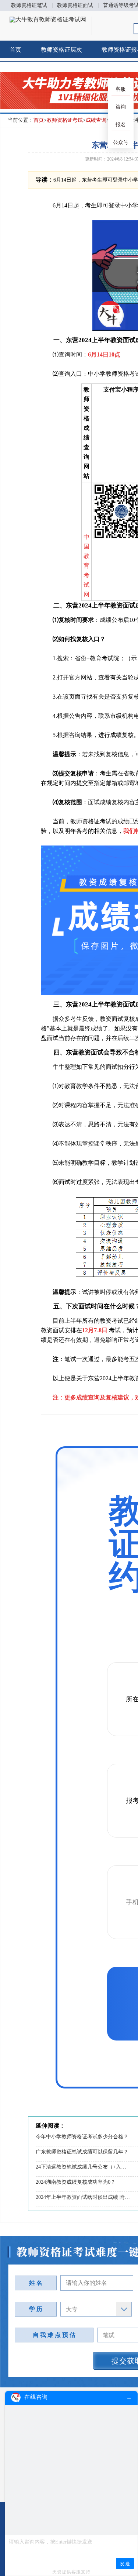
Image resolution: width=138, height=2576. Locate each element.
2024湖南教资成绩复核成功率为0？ (76, 2182)
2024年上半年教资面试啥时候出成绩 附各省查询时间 (83, 2197)
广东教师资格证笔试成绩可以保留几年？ (82, 2152)
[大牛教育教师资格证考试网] (48, 19)
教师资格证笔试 (29, 5)
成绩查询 (96, 120)
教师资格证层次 (61, 50)
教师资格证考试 (65, 120)
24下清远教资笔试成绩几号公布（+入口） (83, 2167)
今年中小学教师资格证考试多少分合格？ (82, 2137)
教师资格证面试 (75, 5)
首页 (15, 50)
